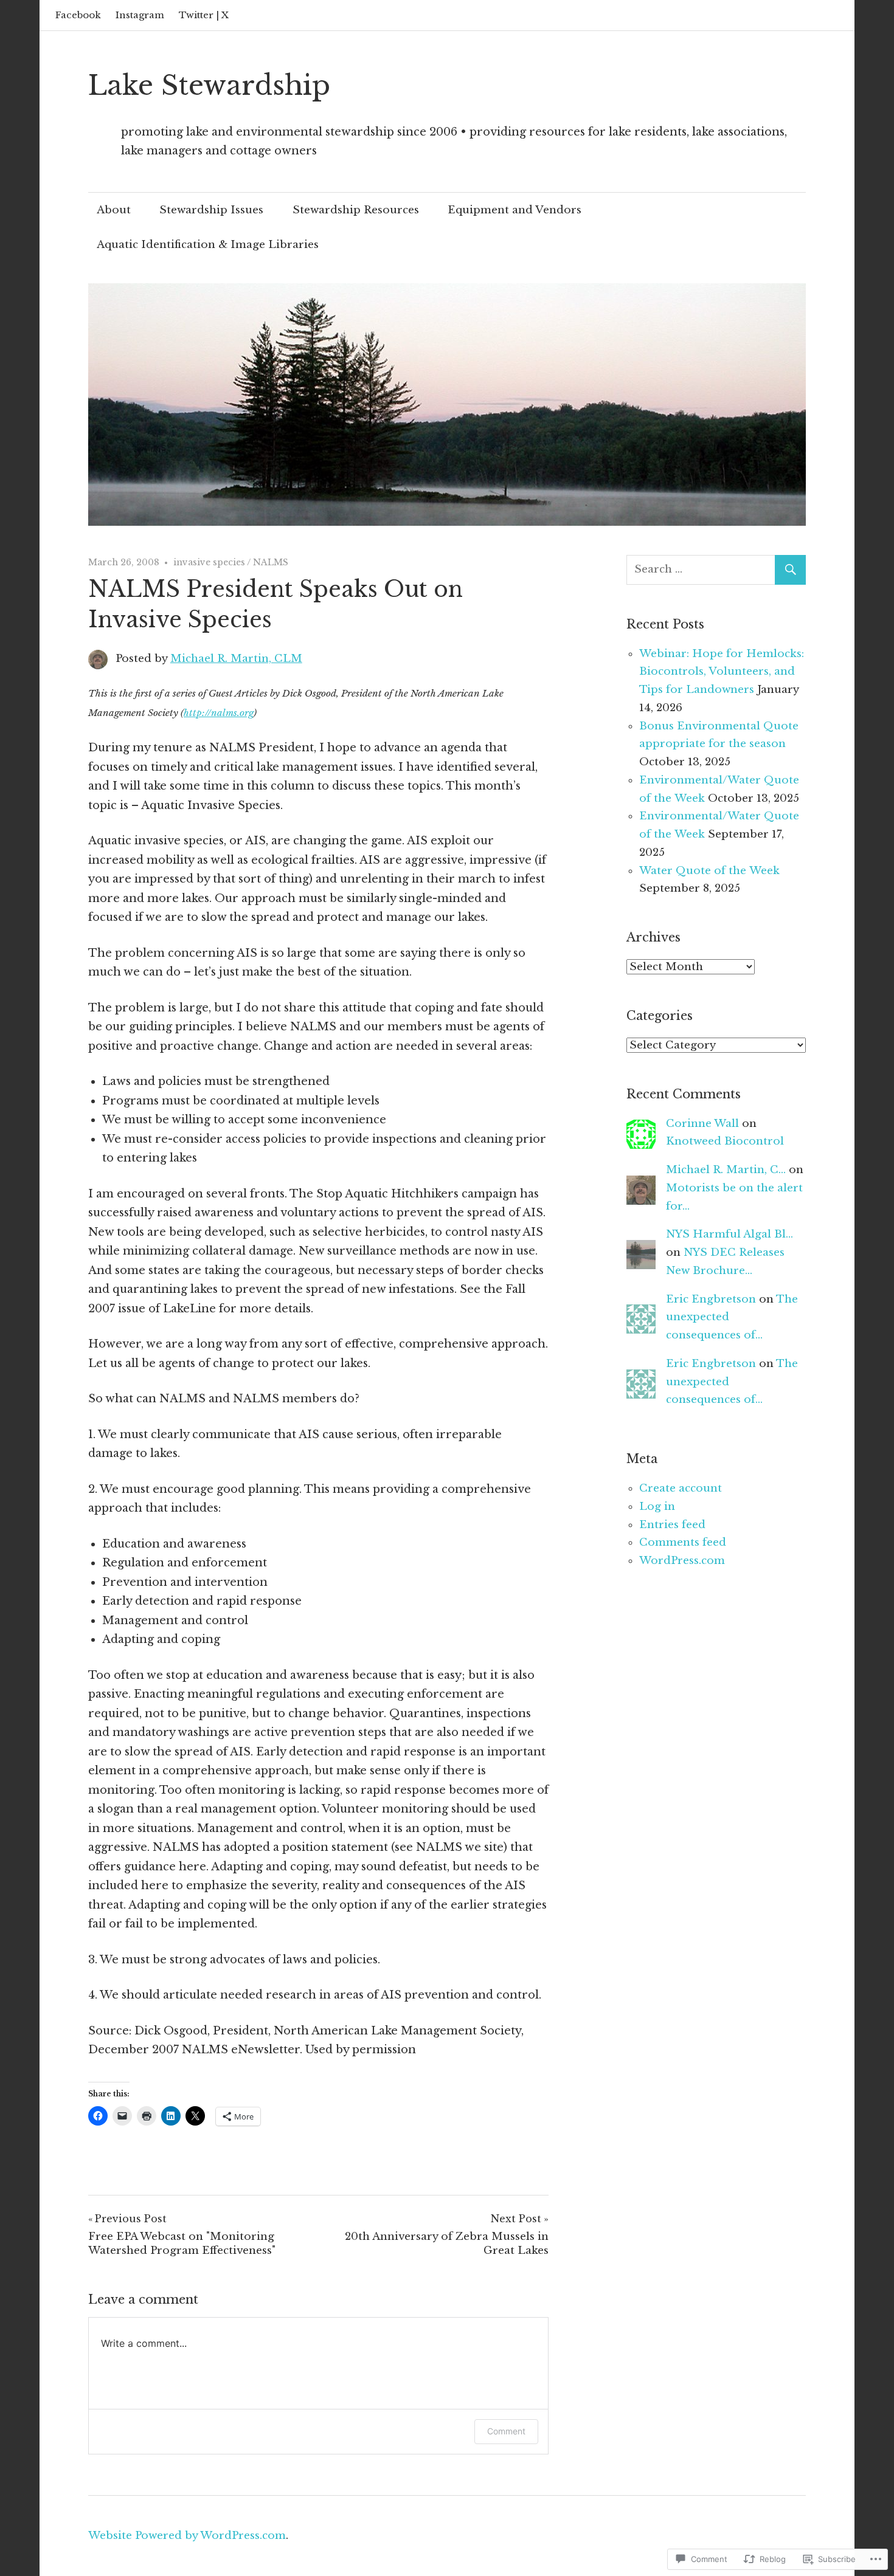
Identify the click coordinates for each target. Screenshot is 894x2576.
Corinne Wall (702, 1124)
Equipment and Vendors (515, 210)
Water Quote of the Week (709, 871)
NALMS (271, 562)
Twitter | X (204, 15)
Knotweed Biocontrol (725, 1141)
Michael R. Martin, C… (726, 1170)
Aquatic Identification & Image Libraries (208, 245)
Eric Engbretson (711, 1299)
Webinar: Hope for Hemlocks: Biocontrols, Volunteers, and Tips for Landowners (722, 672)
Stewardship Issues (211, 210)
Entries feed (672, 1525)
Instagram (140, 15)
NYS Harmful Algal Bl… (729, 1234)
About (114, 210)
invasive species (209, 562)
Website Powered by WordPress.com (187, 2536)
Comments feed (683, 1542)
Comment (506, 2431)
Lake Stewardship (209, 85)
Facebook (78, 15)
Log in (657, 1507)
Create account (681, 1488)
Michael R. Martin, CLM (236, 659)
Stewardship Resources (356, 210)
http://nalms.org (219, 713)
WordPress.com (682, 1561)
